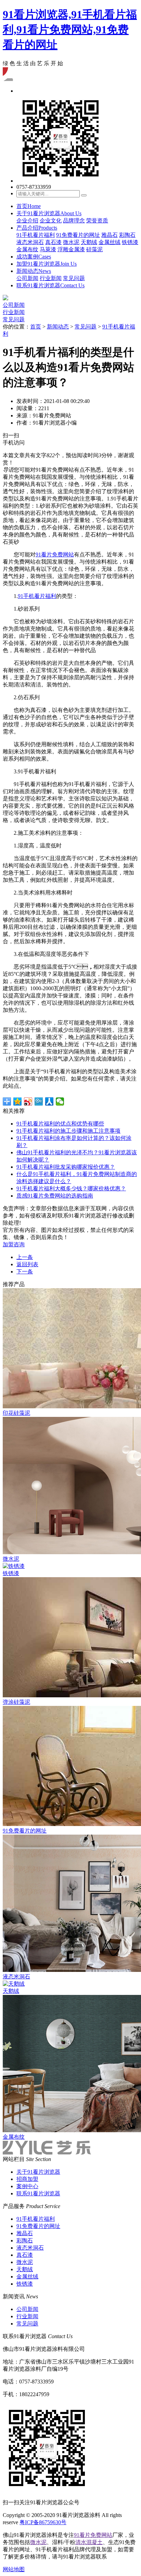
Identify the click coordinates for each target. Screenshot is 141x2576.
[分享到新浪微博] (28, 1101)
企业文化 (51, 221)
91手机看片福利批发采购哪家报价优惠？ (66, 1167)
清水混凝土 (89, 2542)
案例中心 (27, 2186)
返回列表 (27, 1264)
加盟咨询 (14, 1244)
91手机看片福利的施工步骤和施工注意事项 (68, 1131)
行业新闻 (51, 278)
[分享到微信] (60, 1101)
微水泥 (71, 242)
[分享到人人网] (49, 1101)
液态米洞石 (30, 242)
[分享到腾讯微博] (39, 1101)
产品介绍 (37, 228)
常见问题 (74, 278)
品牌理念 (74, 221)
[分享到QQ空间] (18, 1101)
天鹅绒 (89, 242)
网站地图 (14, 2569)
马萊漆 (48, 249)
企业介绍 (27, 221)
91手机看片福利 (36, 235)
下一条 (25, 1272)
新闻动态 (34, 271)
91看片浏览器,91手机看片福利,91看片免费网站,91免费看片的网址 (70, 30)
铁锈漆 (130, 242)
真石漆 (53, 242)
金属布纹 (27, 249)
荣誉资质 (97, 221)
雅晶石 (110, 235)
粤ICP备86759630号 (43, 2522)
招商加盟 (27, 2179)
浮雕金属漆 (71, 249)
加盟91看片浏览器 (47, 264)
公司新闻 (27, 278)
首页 (29, 206)
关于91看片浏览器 (49, 213)
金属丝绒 (110, 242)
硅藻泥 (94, 249)
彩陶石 (127, 235)
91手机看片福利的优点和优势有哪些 (60, 1124)
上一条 (25, 1257)
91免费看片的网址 (78, 235)
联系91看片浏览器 (50, 285)
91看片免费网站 (55, 555)
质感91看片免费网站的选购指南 (55, 1196)
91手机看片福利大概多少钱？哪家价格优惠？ (71, 1188)
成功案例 (34, 257)
